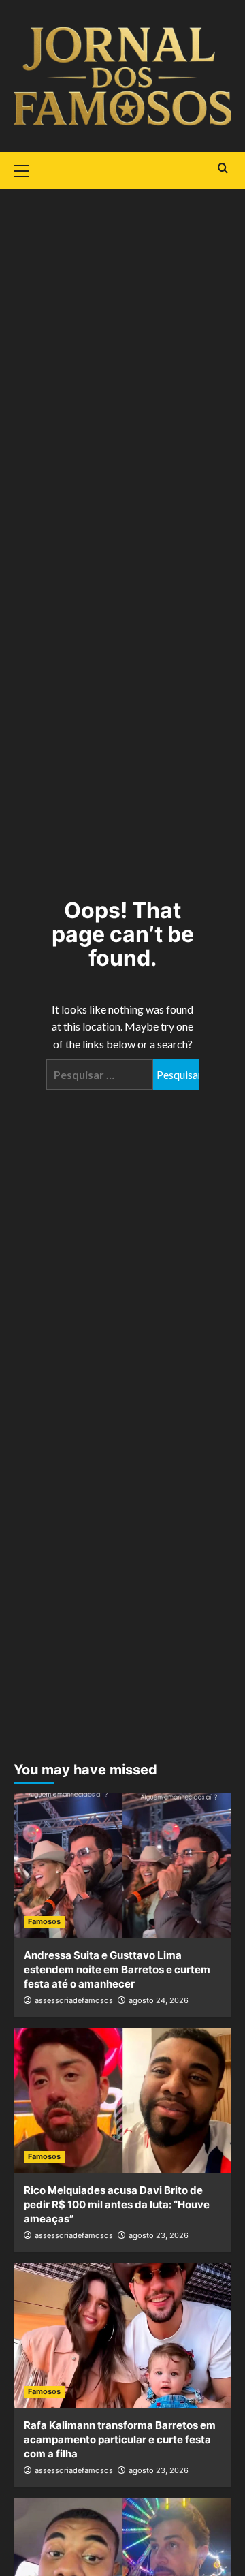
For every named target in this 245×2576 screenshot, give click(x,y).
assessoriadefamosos (74, 2000)
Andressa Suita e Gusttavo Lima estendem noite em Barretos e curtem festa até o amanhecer (117, 1969)
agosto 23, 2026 (159, 2235)
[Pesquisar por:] (100, 1074)
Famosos (44, 1921)
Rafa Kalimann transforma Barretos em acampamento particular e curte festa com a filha (120, 2439)
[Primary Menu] (27, 169)
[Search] (223, 169)
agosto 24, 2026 (159, 2000)
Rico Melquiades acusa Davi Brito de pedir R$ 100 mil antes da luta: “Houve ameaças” (117, 2204)
